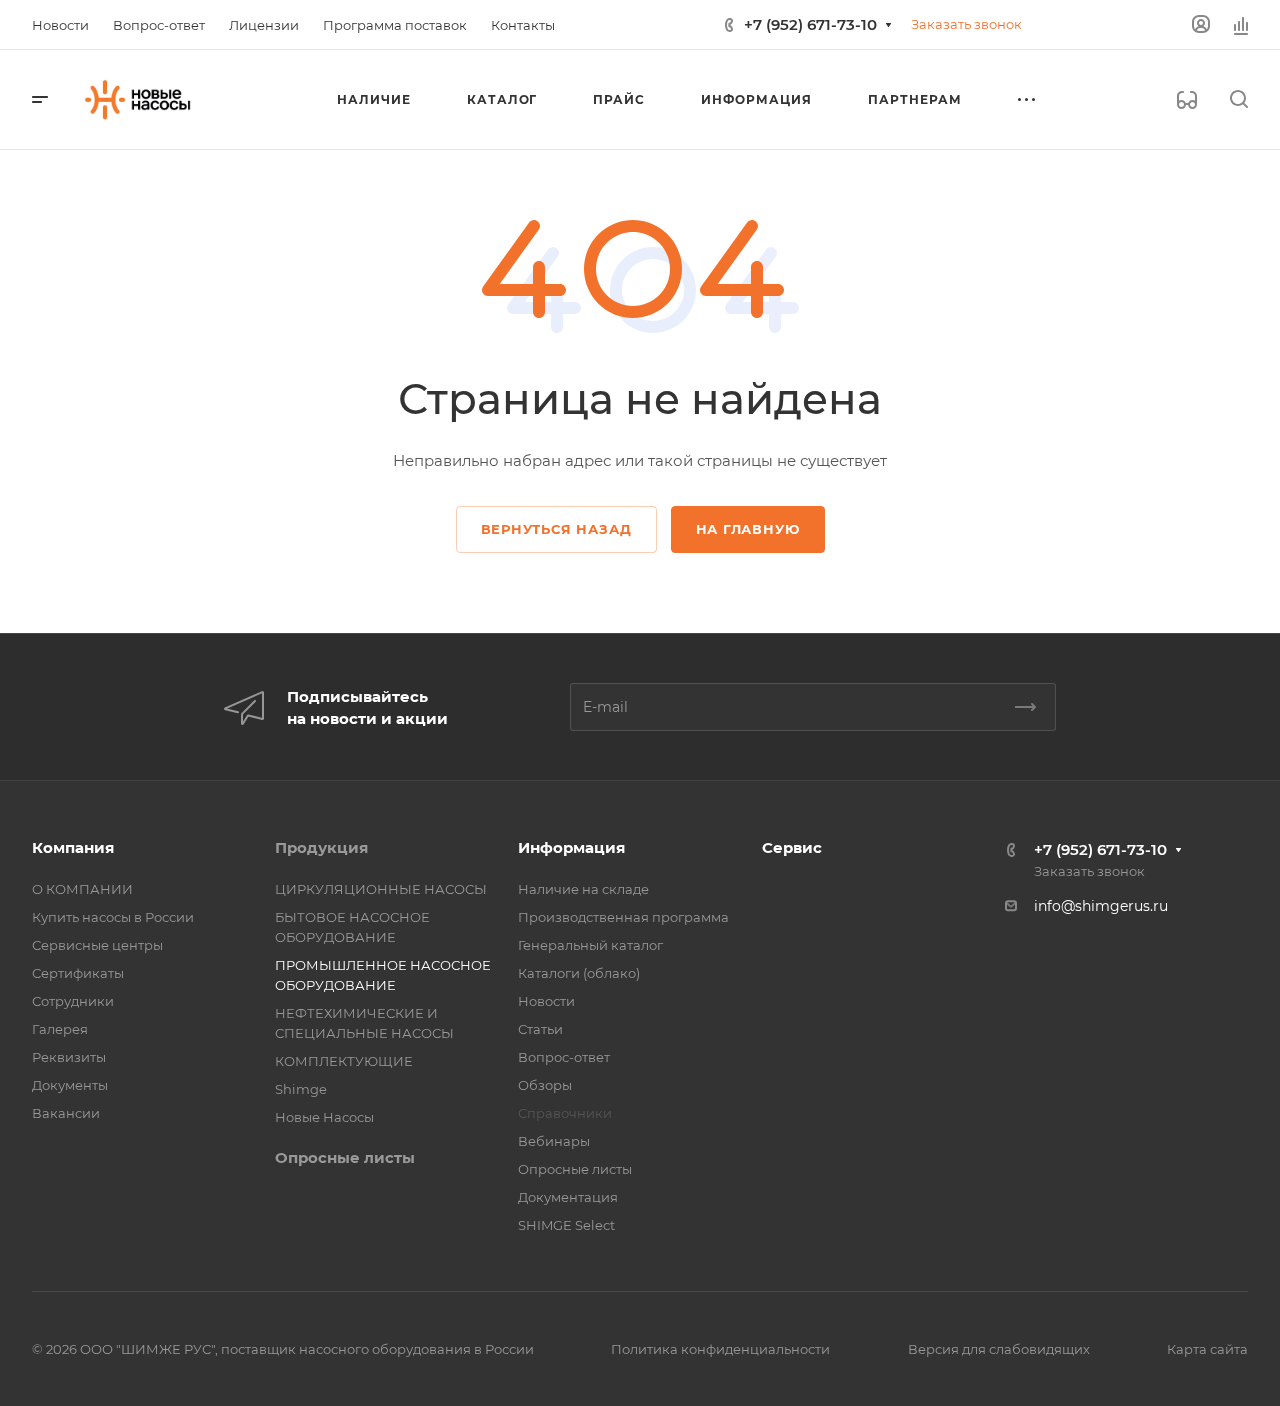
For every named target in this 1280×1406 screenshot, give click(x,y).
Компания (73, 847)
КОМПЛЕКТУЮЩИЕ (344, 1061)
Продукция (321, 847)
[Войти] (1201, 24)
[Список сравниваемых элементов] (1241, 25)
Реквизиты (69, 1057)
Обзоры (545, 1085)
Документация (568, 1197)
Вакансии (66, 1113)
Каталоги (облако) (579, 973)
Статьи (540, 1029)
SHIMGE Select (566, 1225)
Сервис (792, 847)
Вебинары (554, 1141)
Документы (70, 1085)
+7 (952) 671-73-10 (810, 24)
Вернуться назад (556, 529)
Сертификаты (78, 973)
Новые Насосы (324, 1117)
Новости (546, 1001)
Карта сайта (1207, 1349)
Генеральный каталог (590, 945)
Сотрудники (73, 1001)
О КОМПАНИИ (82, 889)
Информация (571, 847)
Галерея (60, 1029)
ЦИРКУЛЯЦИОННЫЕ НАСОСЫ (381, 889)
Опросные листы (345, 1157)
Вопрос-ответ (564, 1057)
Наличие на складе (583, 889)
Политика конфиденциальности (720, 1349)
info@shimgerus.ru (1101, 906)
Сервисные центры (97, 945)
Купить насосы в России (113, 917)
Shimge (301, 1089)
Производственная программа (623, 917)
